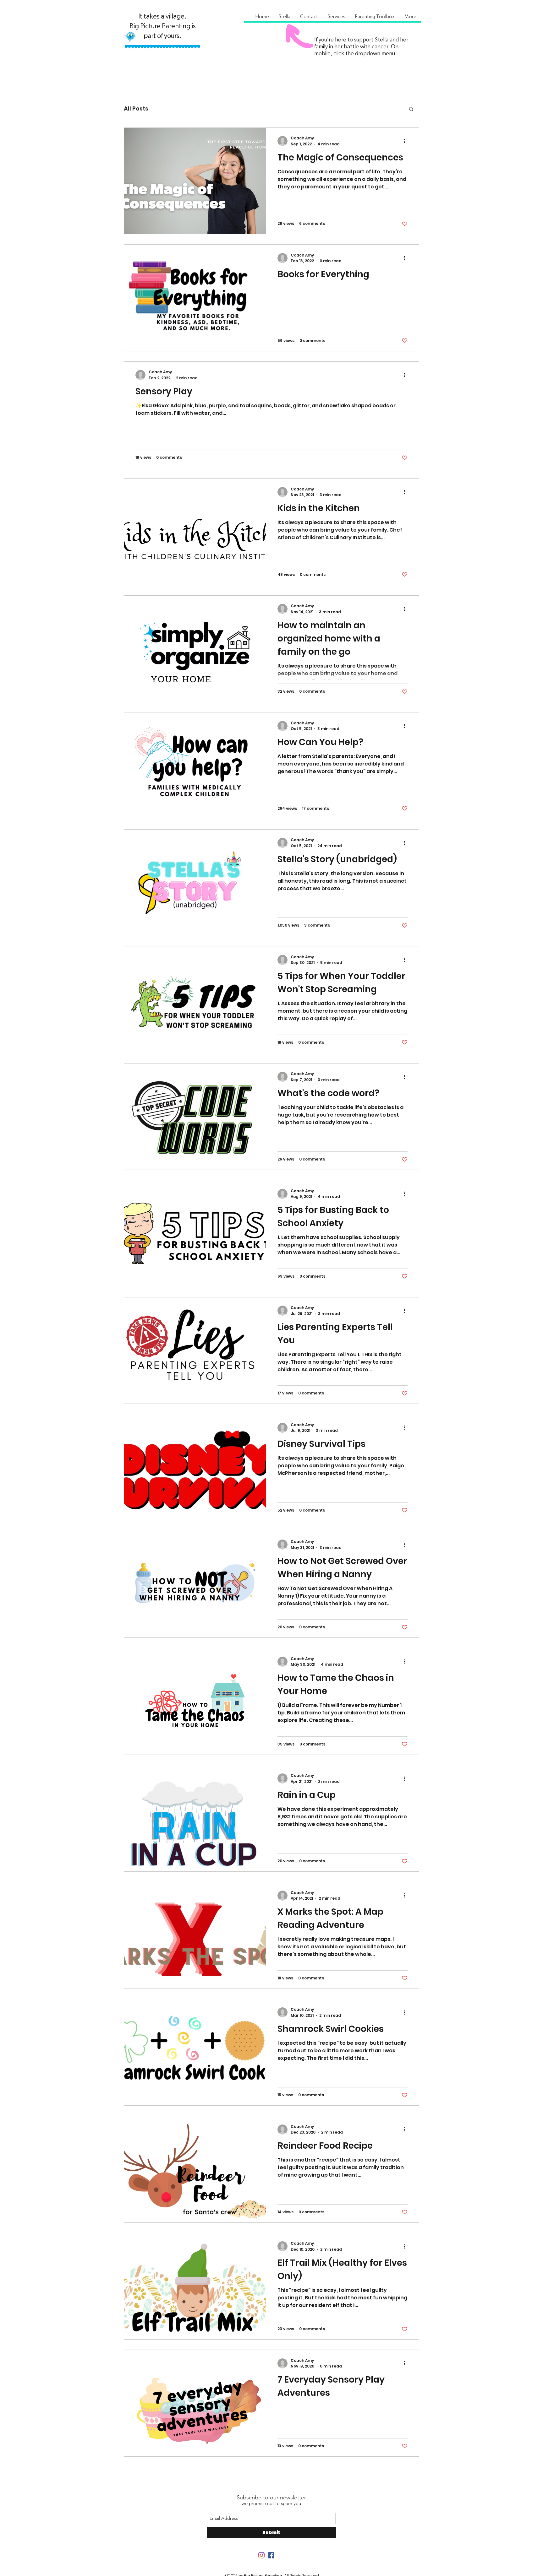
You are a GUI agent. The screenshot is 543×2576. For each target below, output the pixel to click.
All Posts (136, 108)
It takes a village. (162, 16)
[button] (284, 17)
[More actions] (407, 141)
